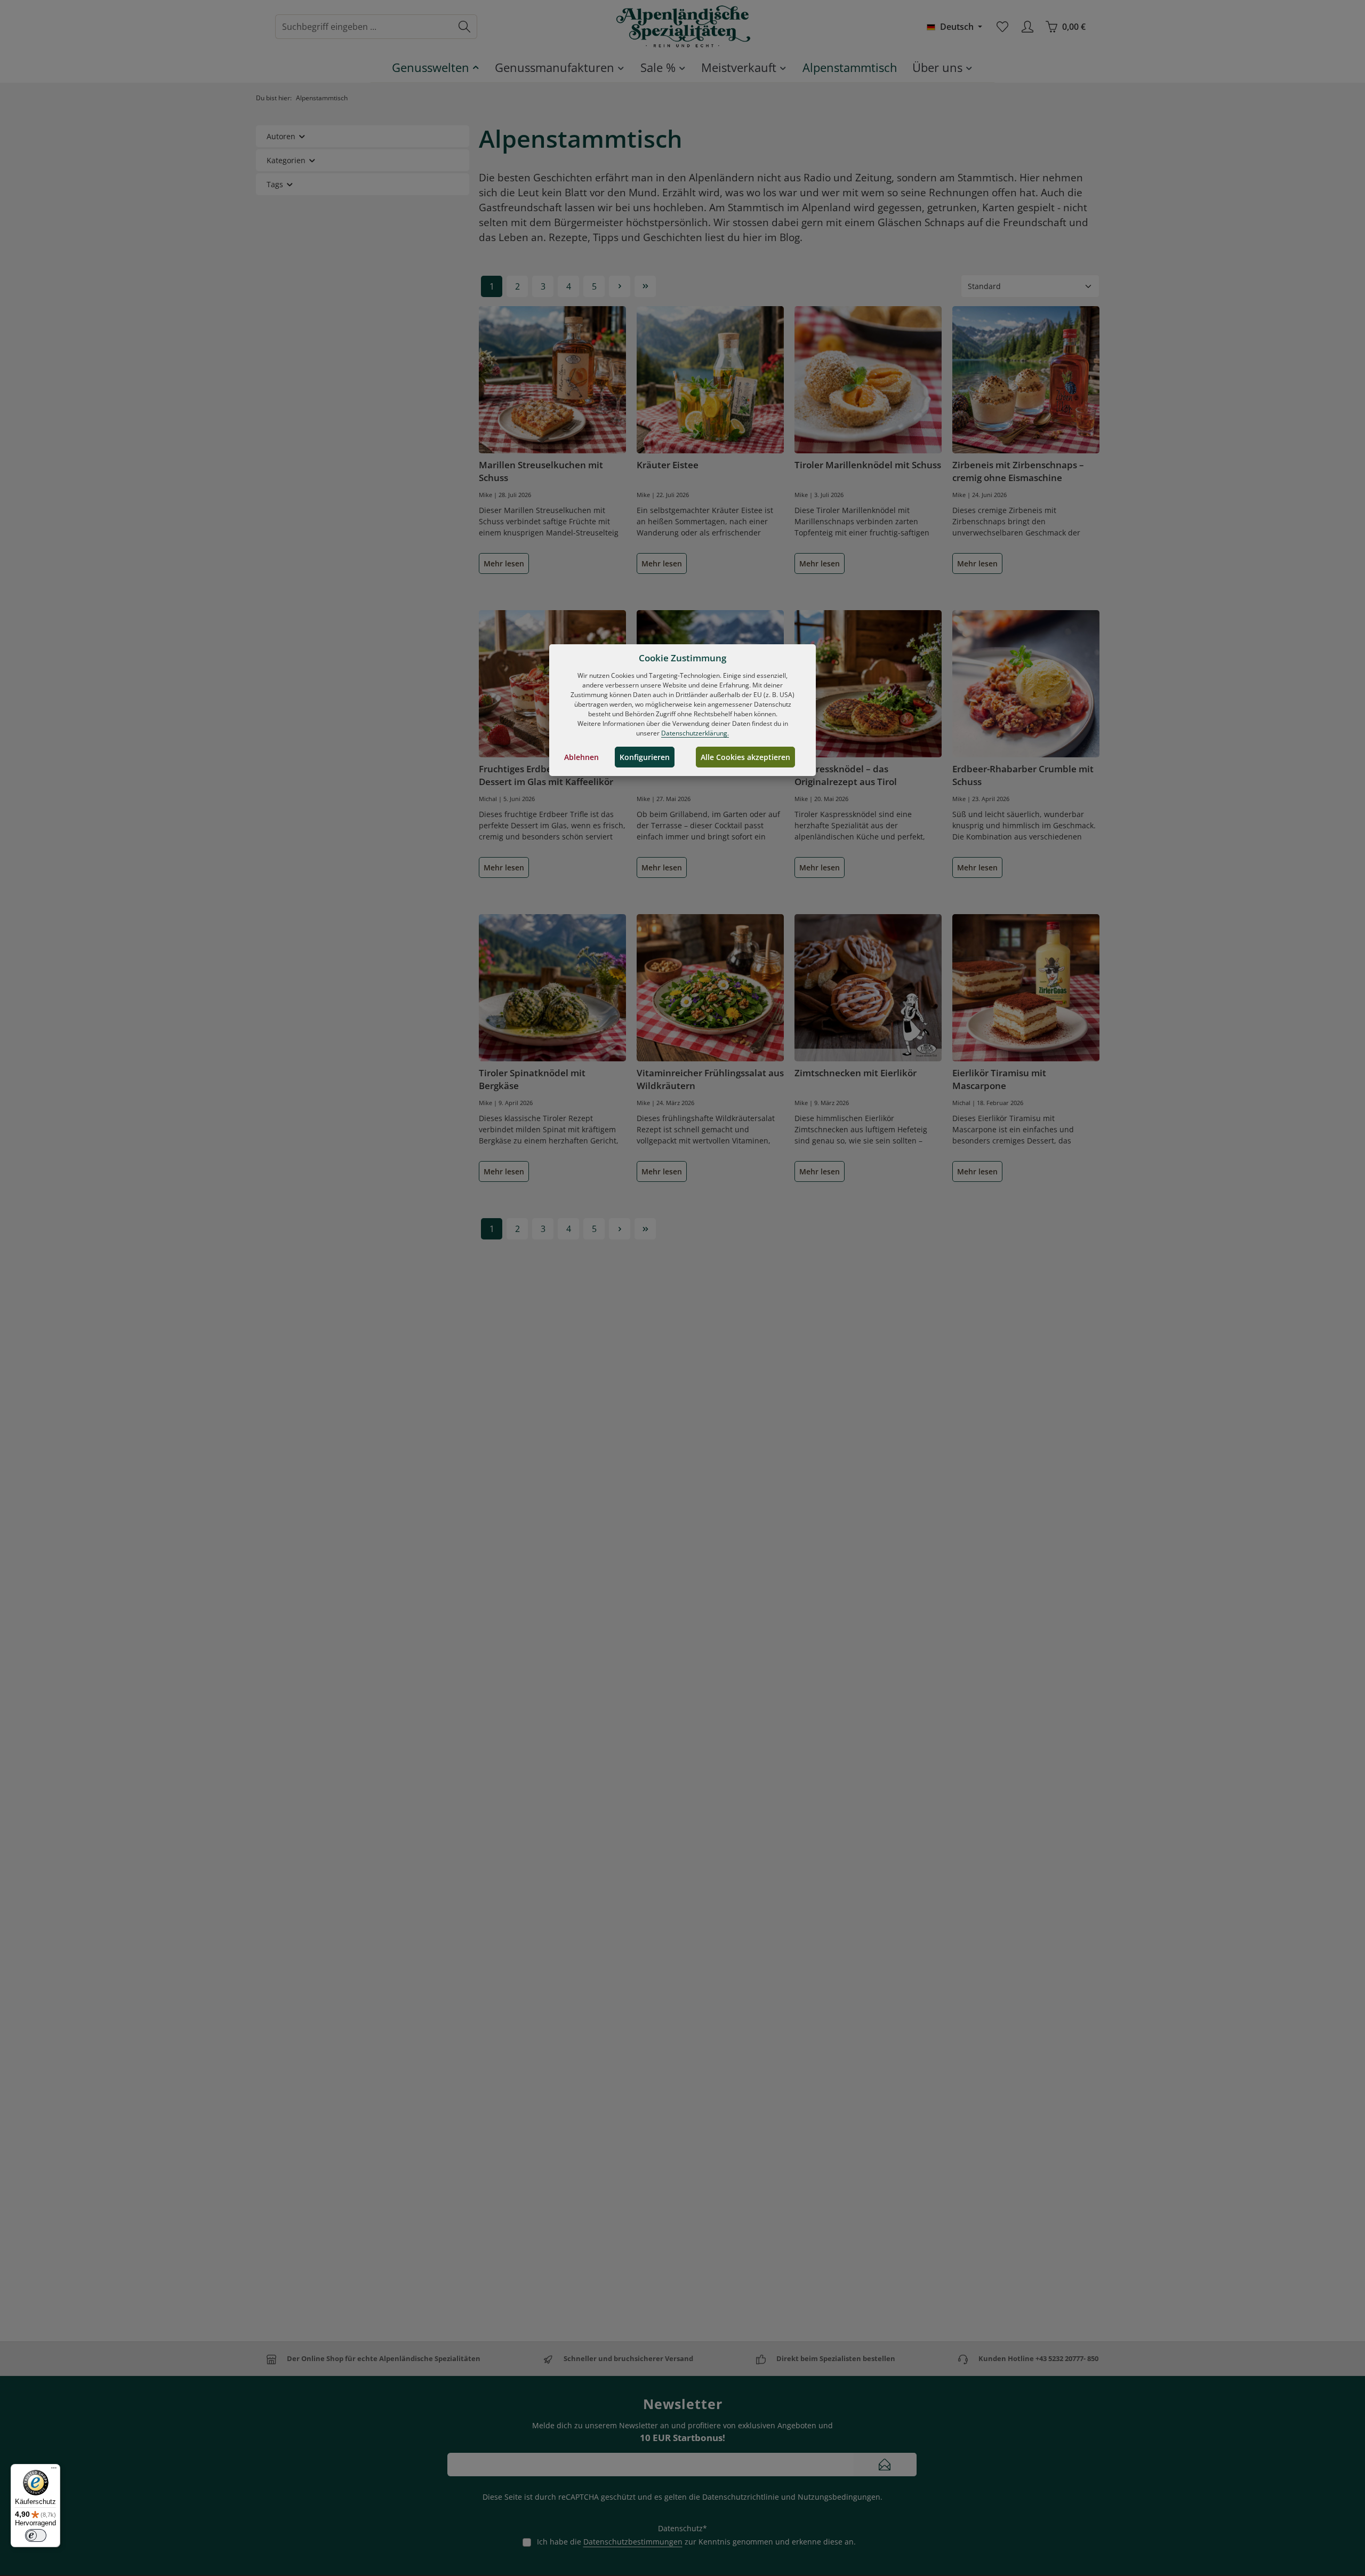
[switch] (36, 2535)
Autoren (281, 136)
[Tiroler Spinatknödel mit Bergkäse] (552, 988)
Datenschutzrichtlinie (741, 2497)
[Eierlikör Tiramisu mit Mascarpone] (1026, 988)
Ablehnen (581, 757)
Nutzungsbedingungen (839, 2497)
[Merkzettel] (1002, 27)
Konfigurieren (645, 757)
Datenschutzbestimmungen (633, 2542)
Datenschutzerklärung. (695, 733)
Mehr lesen (504, 563)
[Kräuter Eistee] (710, 380)
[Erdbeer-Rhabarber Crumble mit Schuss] (1026, 684)
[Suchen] (465, 27)
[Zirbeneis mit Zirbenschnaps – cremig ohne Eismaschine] (1026, 380)
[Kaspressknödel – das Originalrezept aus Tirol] (868, 684)
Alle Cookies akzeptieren (745, 757)
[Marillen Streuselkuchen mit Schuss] (552, 380)
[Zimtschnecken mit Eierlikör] (868, 988)
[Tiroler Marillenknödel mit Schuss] (868, 380)
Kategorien (286, 160)
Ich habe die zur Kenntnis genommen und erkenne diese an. (696, 2542)
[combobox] (364, 27)
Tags (275, 184)
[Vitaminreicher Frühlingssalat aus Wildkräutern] (710, 988)
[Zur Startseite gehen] (682, 27)
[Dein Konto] (1027, 27)
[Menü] (54, 2470)
